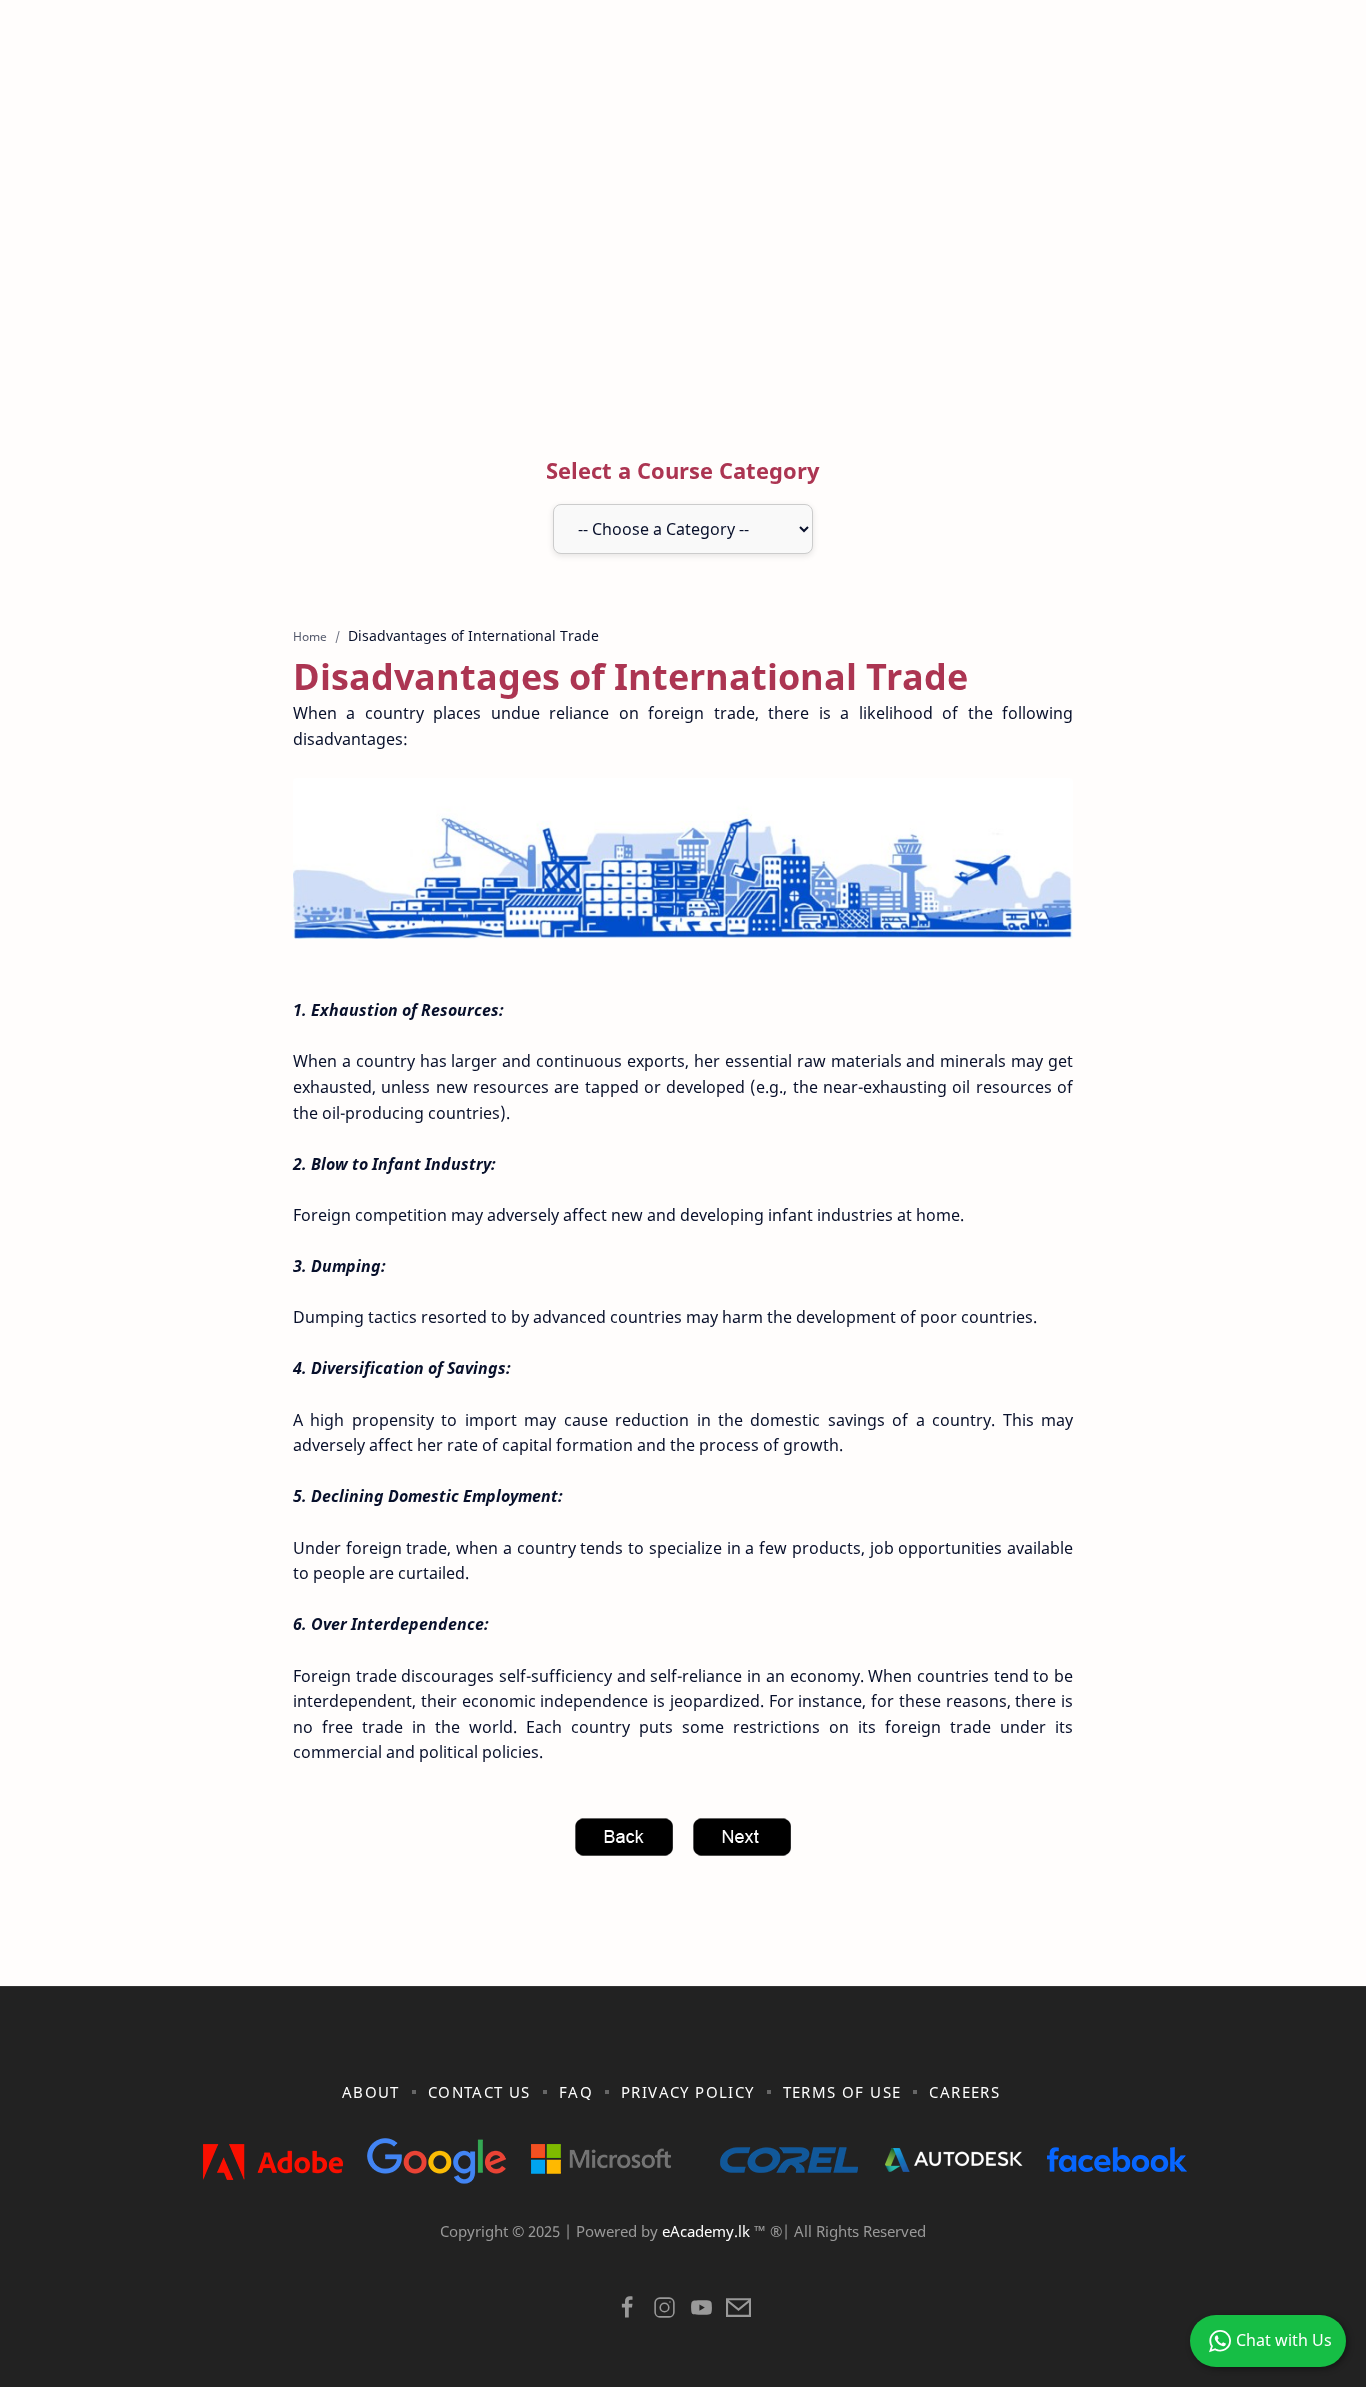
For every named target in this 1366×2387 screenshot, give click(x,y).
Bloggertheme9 (1010, 2256)
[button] (627, 2312)
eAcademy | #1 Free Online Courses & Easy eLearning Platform (641, 2256)
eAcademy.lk (708, 2231)
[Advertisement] (683, 243)
